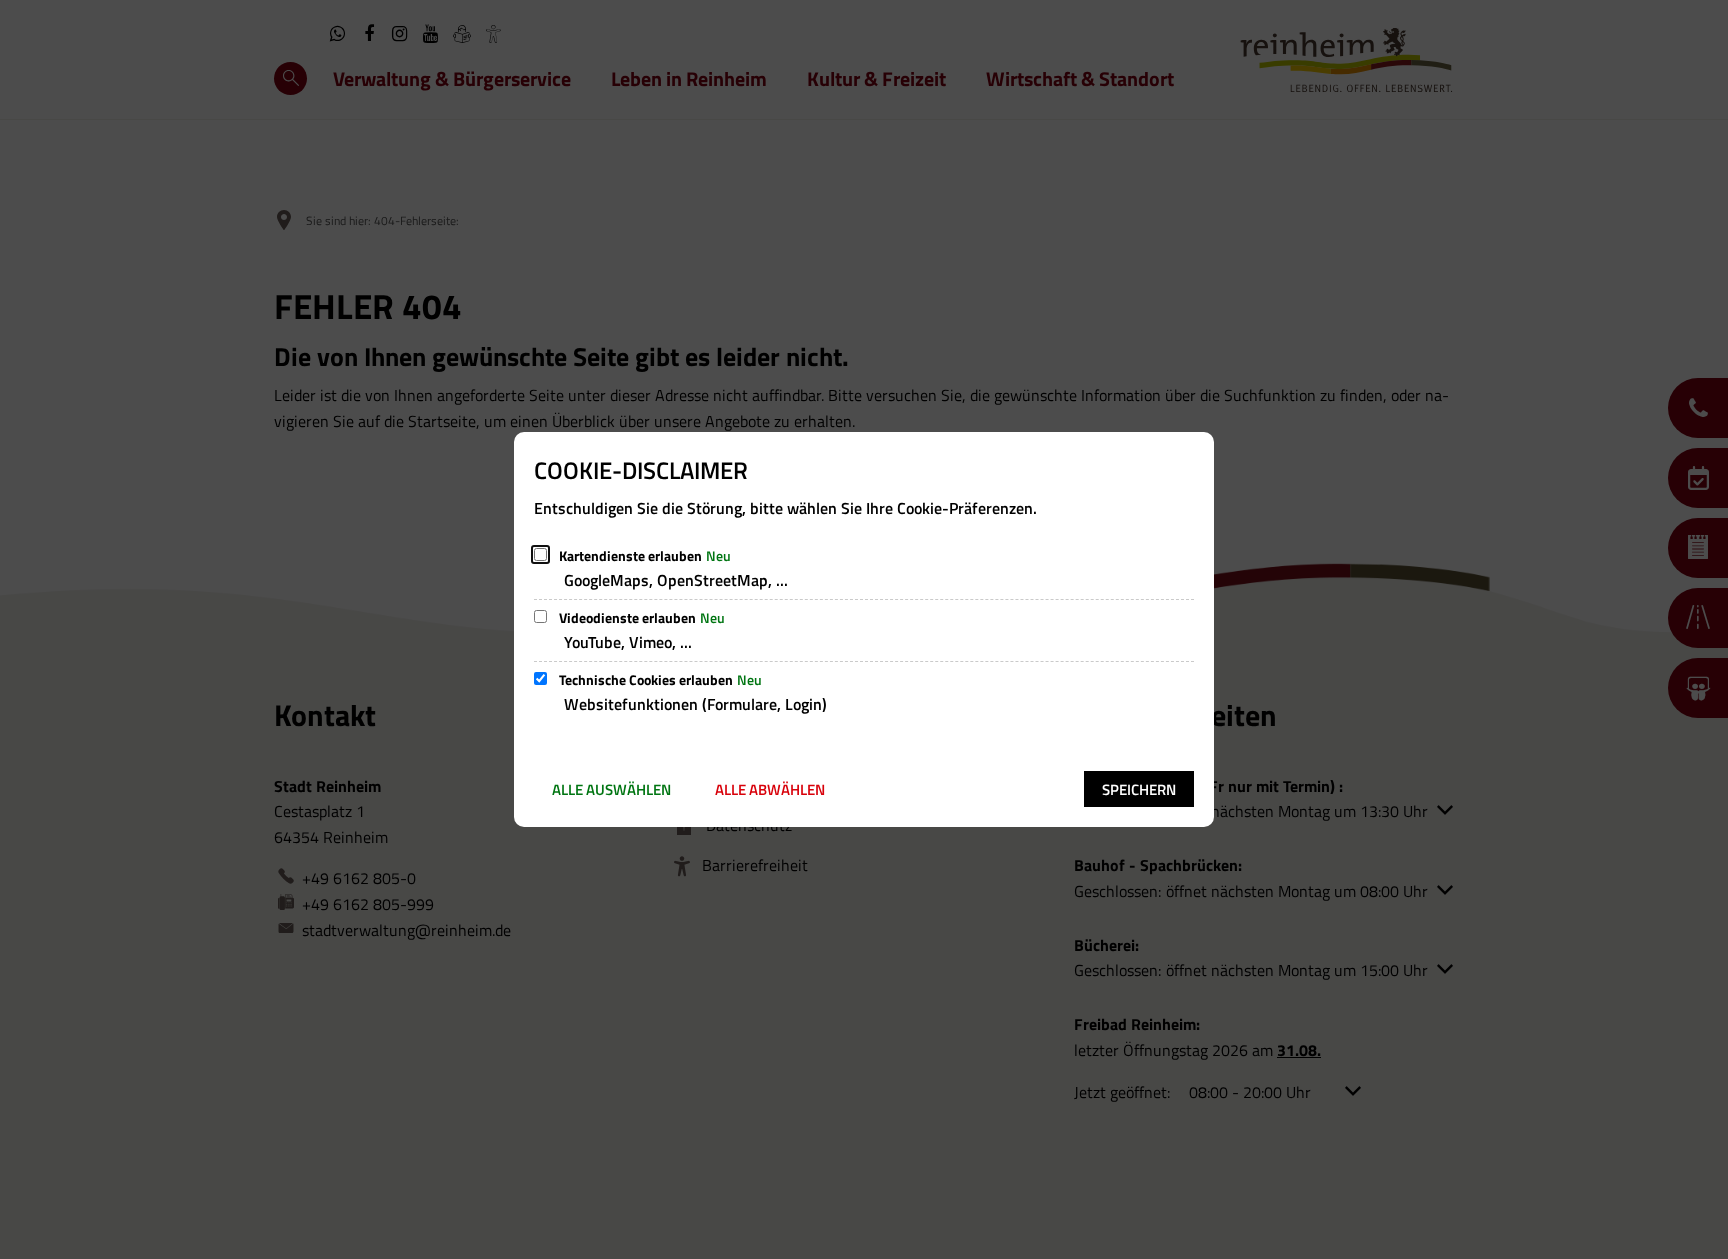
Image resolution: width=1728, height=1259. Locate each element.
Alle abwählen (770, 789)
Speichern (1139, 789)
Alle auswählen (611, 789)
